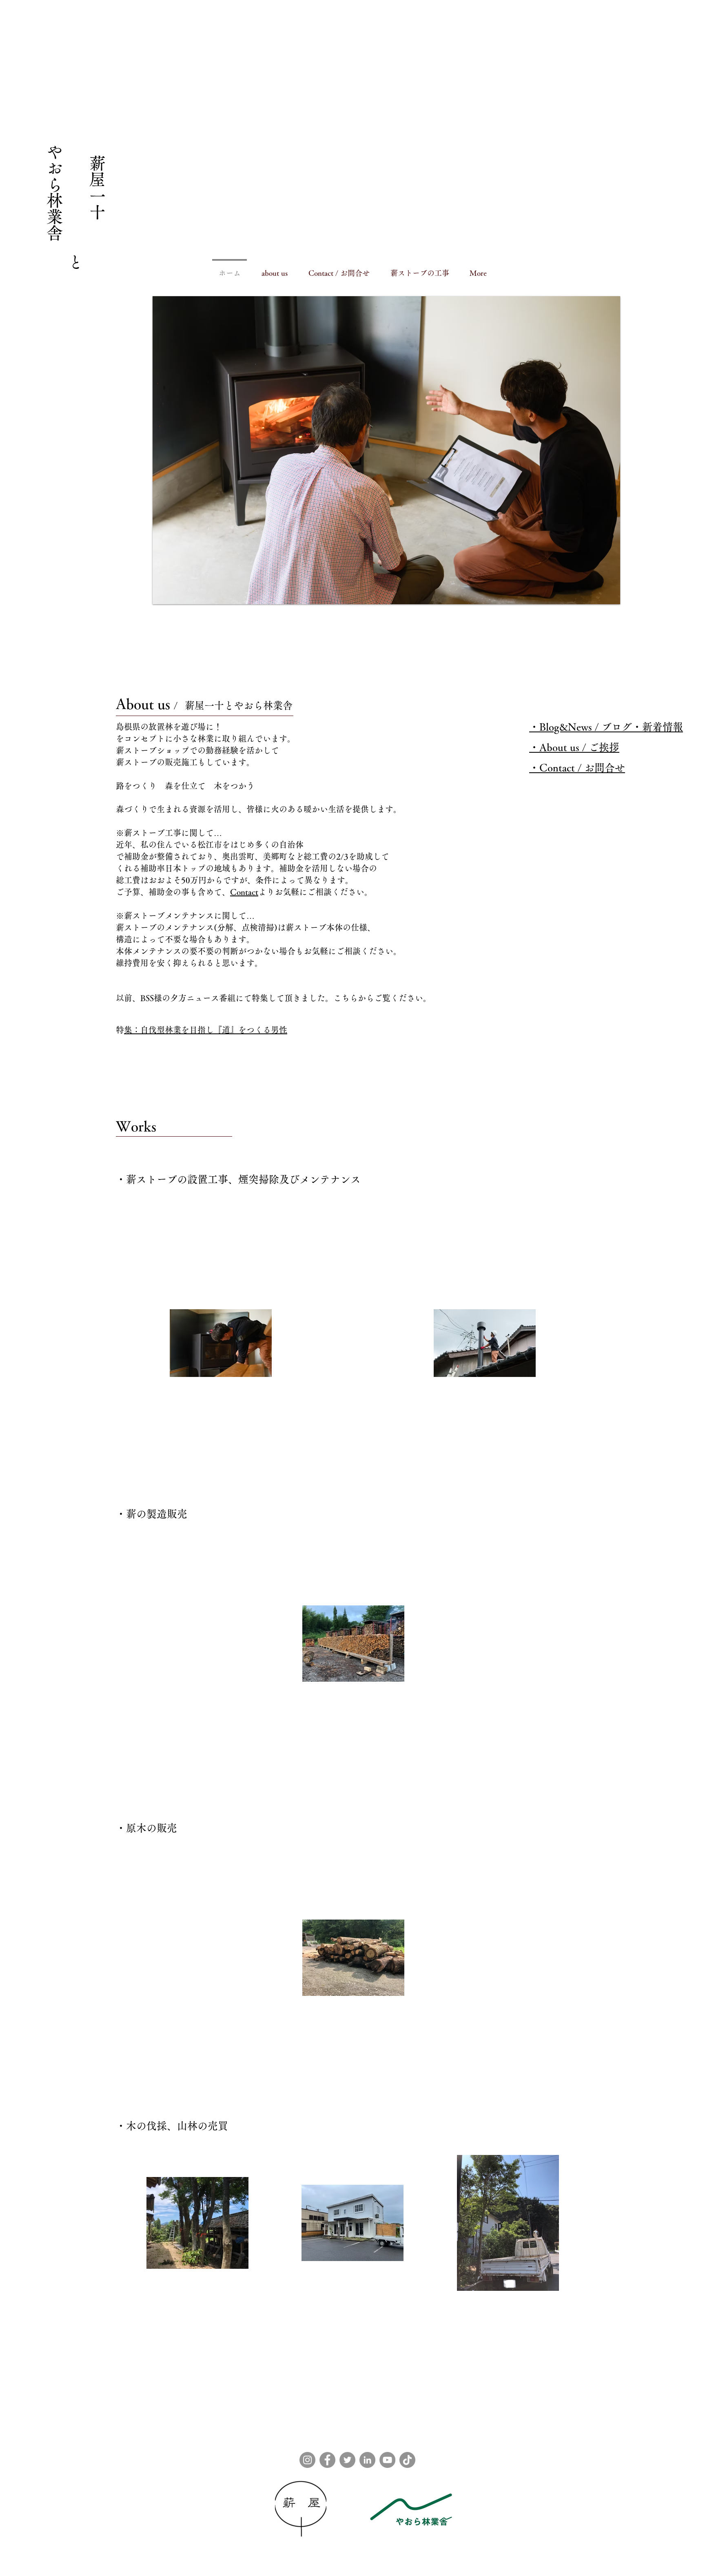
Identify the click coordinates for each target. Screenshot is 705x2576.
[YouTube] (387, 2460)
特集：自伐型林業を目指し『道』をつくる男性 (206, 1030)
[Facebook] (327, 2460)
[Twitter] (347, 2460)
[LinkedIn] (367, 2460)
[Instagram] (307, 2460)
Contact (244, 892)
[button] (386, 450)
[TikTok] (407, 2460)
